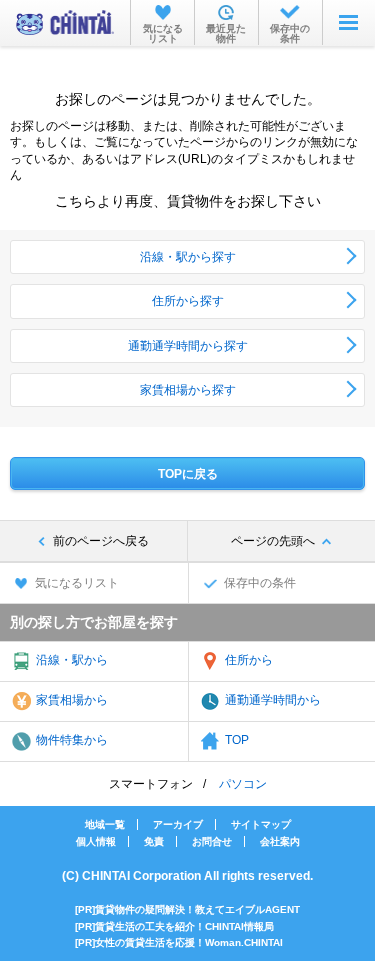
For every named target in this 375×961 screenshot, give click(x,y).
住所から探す (188, 301)
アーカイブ (178, 824)
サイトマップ (261, 824)
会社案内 (280, 841)
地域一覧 (105, 824)
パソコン (243, 784)
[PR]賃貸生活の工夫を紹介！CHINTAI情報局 (174, 926)
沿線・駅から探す (188, 257)
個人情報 (96, 841)
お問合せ (212, 841)
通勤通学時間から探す (188, 346)
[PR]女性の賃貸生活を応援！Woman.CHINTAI (179, 942)
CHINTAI (65, 22)
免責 (154, 841)
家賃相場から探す (188, 390)
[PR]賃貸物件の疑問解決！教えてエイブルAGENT (187, 909)
